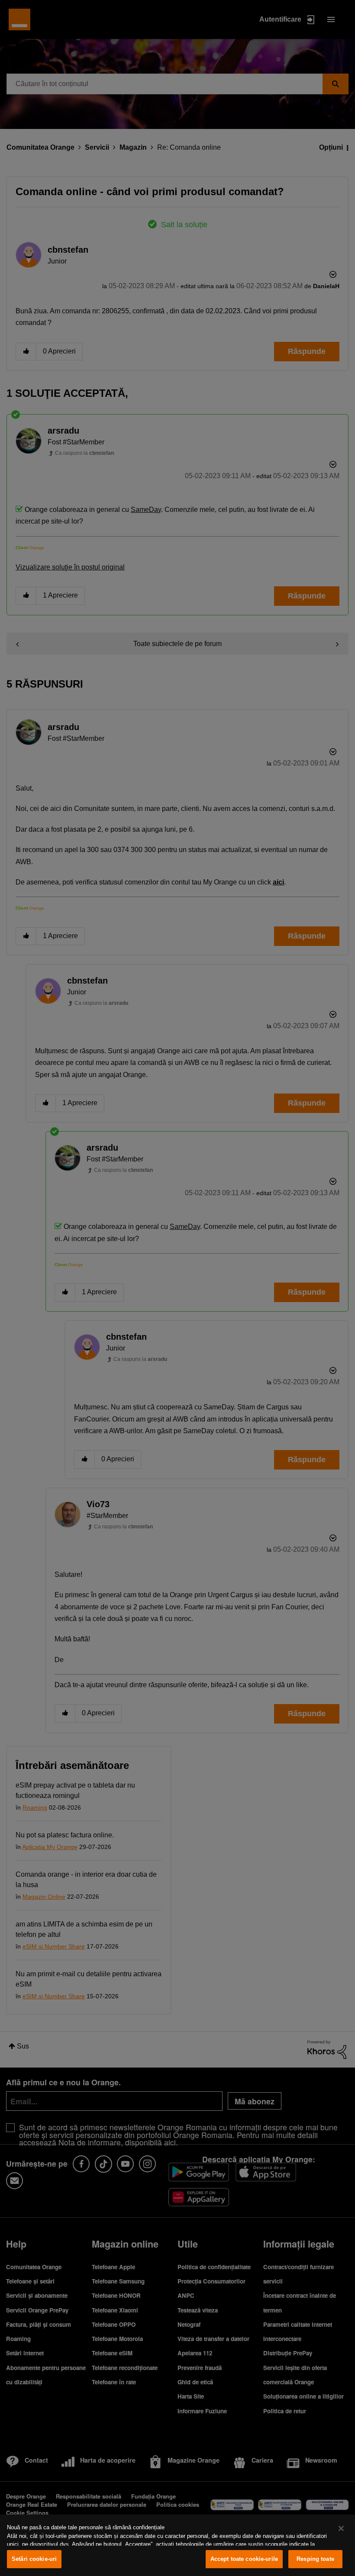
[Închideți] (341, 2528)
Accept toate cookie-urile (244, 2559)
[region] (177, 2545)
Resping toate (315, 2559)
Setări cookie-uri (34, 2559)
